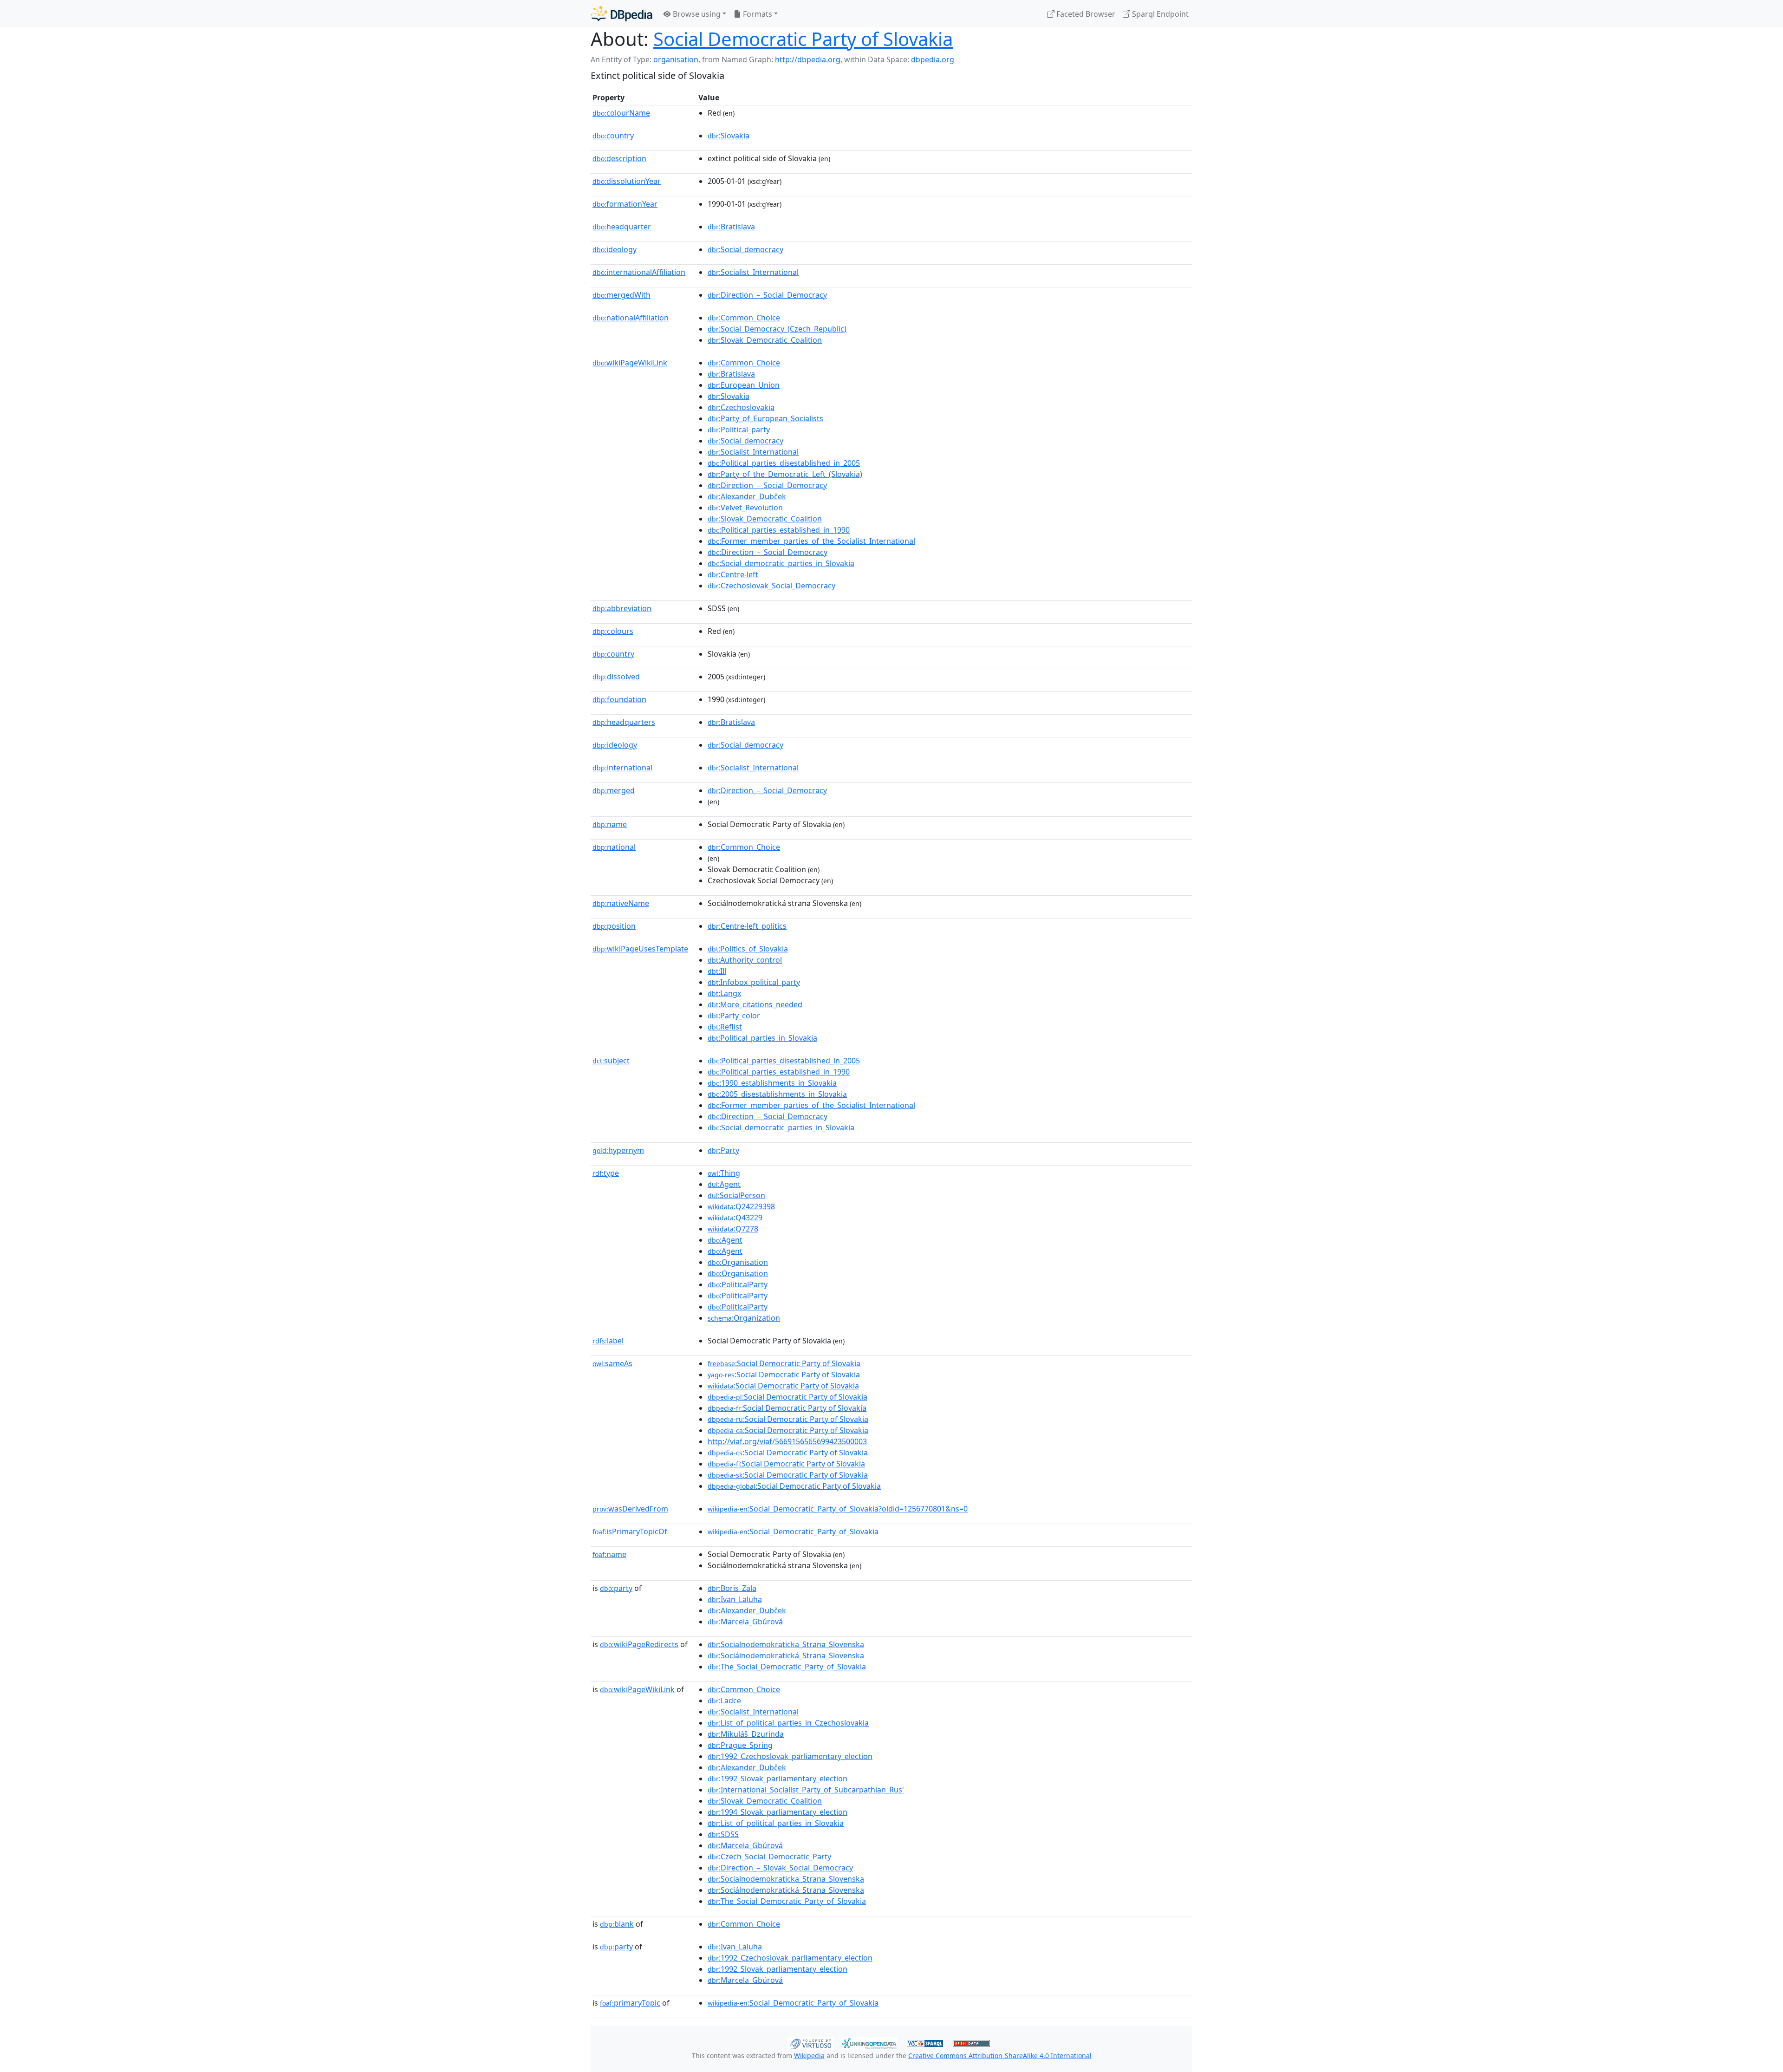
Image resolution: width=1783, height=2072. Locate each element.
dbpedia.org (933, 59)
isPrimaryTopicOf (630, 1531)
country (613, 136)
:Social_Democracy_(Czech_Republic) (777, 329)
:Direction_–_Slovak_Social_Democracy (780, 1868)
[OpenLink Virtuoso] (811, 2042)
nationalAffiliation (631, 318)
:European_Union (744, 385)
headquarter (622, 227)
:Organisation (738, 1262)
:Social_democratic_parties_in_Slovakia (781, 563)
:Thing (724, 1173)
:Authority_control (745, 960)
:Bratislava (731, 227)
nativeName (621, 903)
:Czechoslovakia (741, 407)
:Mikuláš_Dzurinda (746, 1734)
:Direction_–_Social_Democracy (767, 295)
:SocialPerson (736, 1195)
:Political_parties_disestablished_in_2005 (784, 463)
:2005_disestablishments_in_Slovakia (777, 1094)
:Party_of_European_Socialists (765, 418)
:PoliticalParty (738, 1284)
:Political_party (739, 430)
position (614, 926)
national (614, 847)
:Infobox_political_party (754, 982)
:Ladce (724, 1701)
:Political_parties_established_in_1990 (779, 530)
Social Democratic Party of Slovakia (803, 39)
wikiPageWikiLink (630, 363)
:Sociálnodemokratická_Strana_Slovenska (786, 1655)
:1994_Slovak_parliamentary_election (778, 1812)
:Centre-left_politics (747, 926)
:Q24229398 (741, 1206)
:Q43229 (735, 1218)
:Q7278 (733, 1229)
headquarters (624, 722)
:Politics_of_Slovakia (748, 949)
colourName (621, 113)
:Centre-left (733, 574)
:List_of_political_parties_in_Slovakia (776, 1823)
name (610, 824)
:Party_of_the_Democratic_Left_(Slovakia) (785, 474)
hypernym (618, 1150)
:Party (723, 1150)
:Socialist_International (753, 272)
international (622, 768)
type (606, 1173)
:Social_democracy (745, 249)
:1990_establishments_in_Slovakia (772, 1083)
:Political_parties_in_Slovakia (762, 1038)
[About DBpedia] (621, 14)
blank (617, 1924)
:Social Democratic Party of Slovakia (784, 1363)
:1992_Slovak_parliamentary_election (778, 1779)
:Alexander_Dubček (747, 496)
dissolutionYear (627, 181)
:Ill (717, 971)
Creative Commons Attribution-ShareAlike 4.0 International (1000, 2056)
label (608, 1341)
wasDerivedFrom (630, 1509)
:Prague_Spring (740, 1745)
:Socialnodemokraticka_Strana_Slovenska (786, 1644)
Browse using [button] (696, 14)
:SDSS (723, 1834)
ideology (615, 249)
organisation (676, 59)
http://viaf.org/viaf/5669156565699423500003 (787, 1441)
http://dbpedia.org (808, 59)
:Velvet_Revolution (745, 508)
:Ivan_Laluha (735, 1599)
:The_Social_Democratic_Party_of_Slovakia (787, 1667)
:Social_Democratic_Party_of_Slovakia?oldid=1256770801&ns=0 (838, 1509)
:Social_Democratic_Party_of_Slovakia (793, 1531)
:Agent (724, 1184)
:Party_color (734, 1016)
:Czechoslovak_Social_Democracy (771, 586)
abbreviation (622, 608)
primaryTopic (630, 2003)
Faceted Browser (1085, 14)
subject (611, 1061)
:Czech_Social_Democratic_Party (769, 1857)
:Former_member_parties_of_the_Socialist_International (811, 541)
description (619, 158)
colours (613, 631)
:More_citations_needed (755, 1004)
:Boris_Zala (732, 1588)
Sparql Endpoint (1159, 14)
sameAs (612, 1363)
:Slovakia (729, 136)
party (616, 1588)
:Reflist (725, 1027)
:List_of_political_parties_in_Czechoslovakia (788, 1723)
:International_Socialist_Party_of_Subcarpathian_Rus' (806, 1790)
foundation (619, 699)
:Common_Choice (744, 318)
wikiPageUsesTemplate (640, 949)
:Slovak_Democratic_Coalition (765, 340)
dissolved (616, 677)
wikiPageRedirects (639, 1644)
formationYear (625, 204)
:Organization (744, 1318)
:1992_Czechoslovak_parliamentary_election (790, 1756)
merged (614, 790)
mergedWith (621, 295)
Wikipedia (809, 2056)
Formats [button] (757, 14)
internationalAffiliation (639, 272)
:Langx (724, 993)
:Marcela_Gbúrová (745, 1622)
